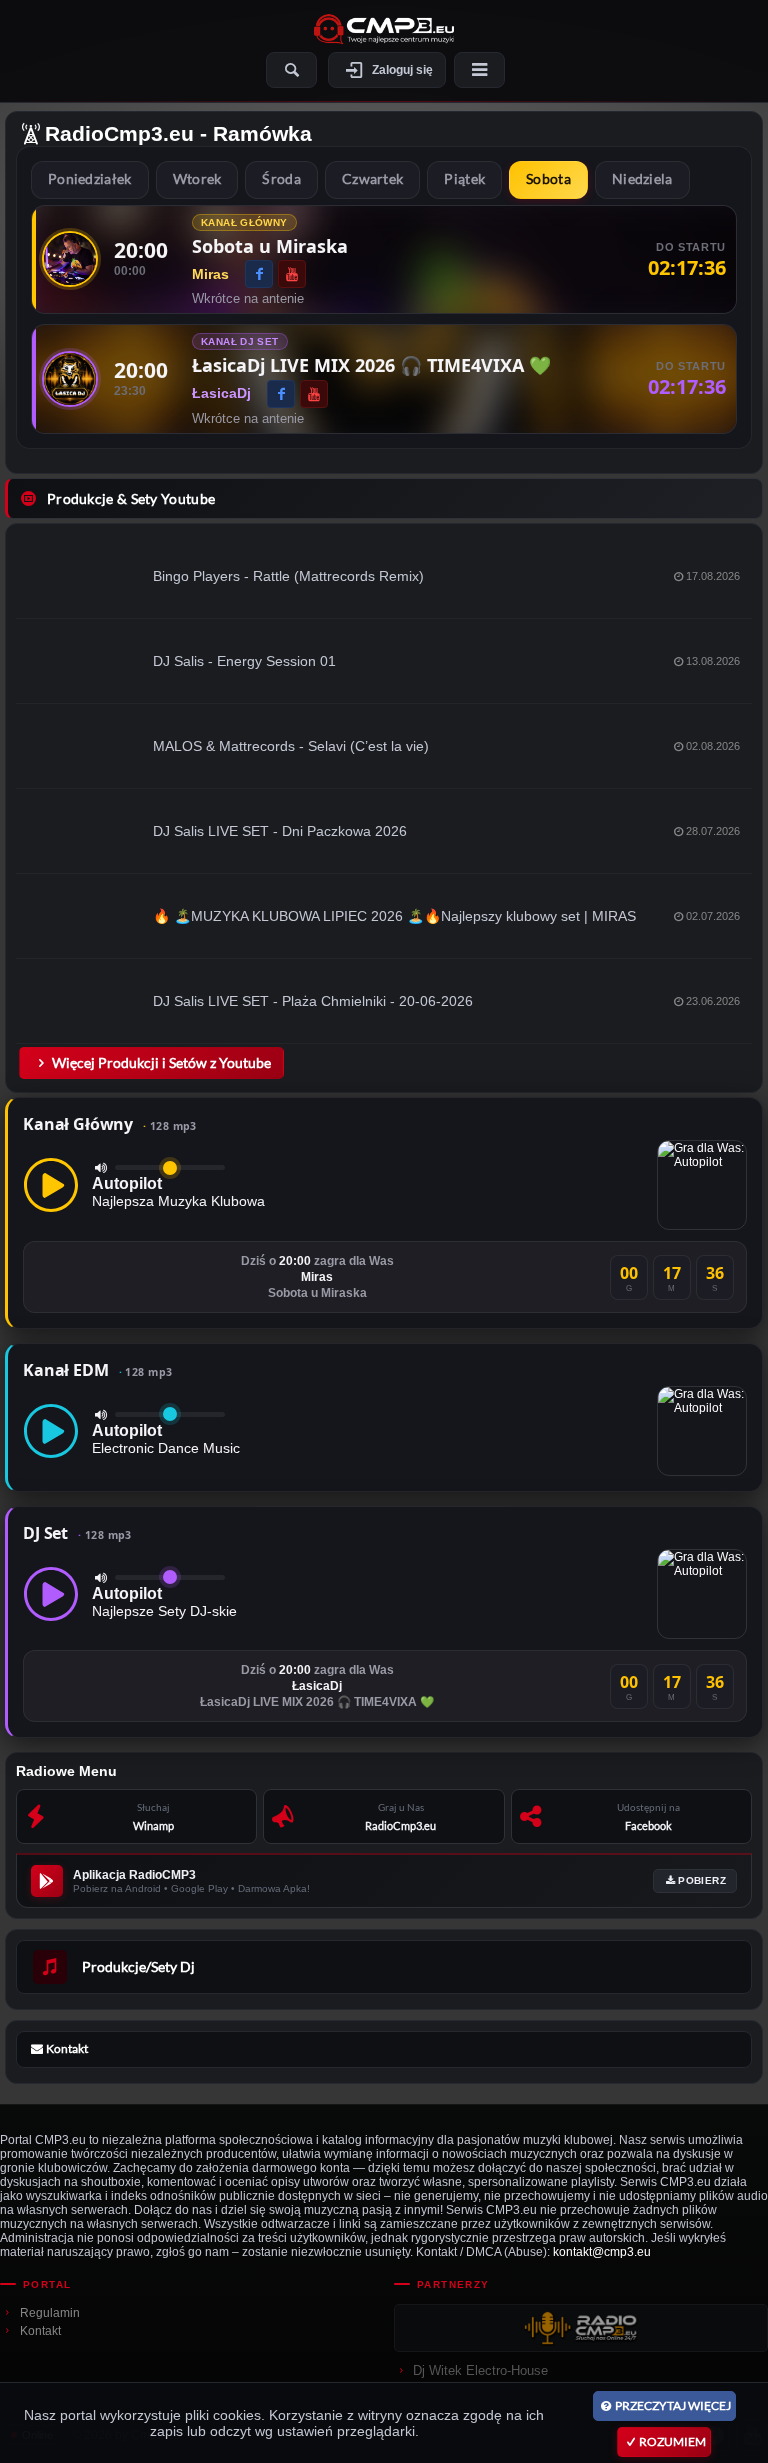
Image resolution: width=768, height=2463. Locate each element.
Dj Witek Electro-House (480, 2370)
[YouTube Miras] (292, 274)
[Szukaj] (291, 70)
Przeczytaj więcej (673, 2405)
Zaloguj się (402, 70)
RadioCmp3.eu (119, 133)
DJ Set (77, 1533)
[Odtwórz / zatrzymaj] (51, 1185)
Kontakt (40, 2331)
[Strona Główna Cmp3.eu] (384, 29)
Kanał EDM (97, 1370)
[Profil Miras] (70, 259)
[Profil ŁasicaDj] (70, 379)
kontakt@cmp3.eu (602, 2252)
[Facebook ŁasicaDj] (281, 394)
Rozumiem (672, 2441)
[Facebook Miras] (259, 274)
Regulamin (50, 2313)
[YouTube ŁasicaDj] (314, 394)
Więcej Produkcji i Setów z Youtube (161, 1062)
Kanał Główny (110, 1124)
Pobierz (702, 1880)
